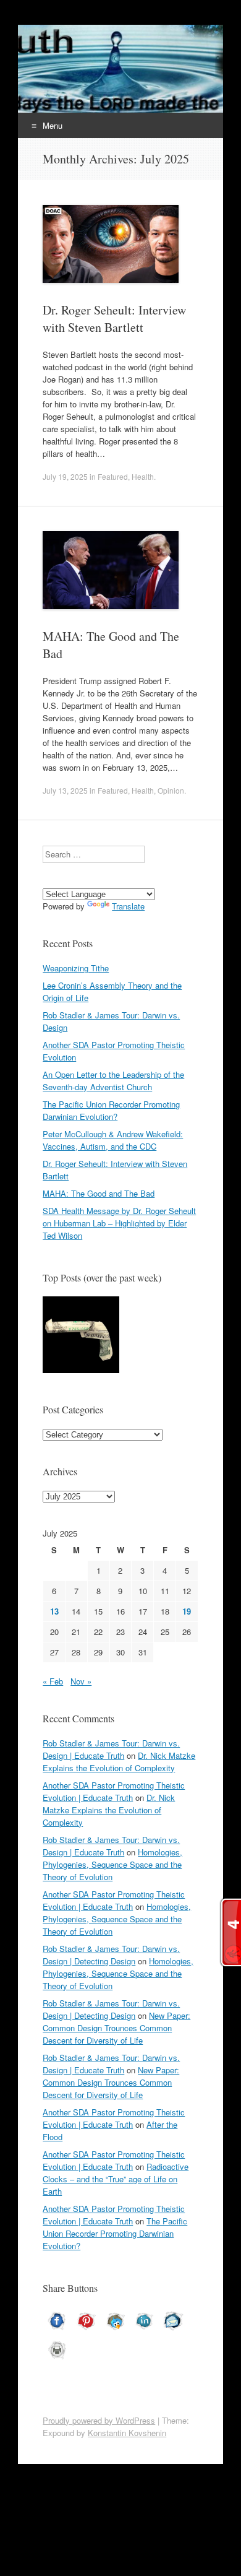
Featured (113, 476)
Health (143, 476)
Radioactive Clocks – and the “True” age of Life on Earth (116, 2179)
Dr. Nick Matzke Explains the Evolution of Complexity (119, 1762)
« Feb (53, 1681)
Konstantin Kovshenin (127, 2433)
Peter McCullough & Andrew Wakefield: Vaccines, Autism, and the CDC (113, 1140)
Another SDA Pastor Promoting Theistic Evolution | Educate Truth (114, 1791)
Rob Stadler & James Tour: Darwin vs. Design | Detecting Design (111, 1955)
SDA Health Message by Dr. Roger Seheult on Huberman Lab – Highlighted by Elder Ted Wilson (119, 1223)
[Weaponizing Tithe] (81, 1336)
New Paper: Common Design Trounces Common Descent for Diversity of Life (116, 2028)
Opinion (171, 790)
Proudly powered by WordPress (99, 2420)
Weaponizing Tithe (76, 968)
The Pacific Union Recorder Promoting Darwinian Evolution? (111, 1110)
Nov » (81, 1681)
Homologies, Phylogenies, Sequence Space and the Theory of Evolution (112, 1864)
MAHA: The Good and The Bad (99, 1193)
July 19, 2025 (65, 476)
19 (187, 1611)
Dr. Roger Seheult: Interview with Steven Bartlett (114, 319)
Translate (128, 906)
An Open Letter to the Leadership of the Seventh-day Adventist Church (113, 1081)
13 (54, 1611)
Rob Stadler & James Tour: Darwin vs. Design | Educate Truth (111, 1749)
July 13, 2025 (65, 790)
